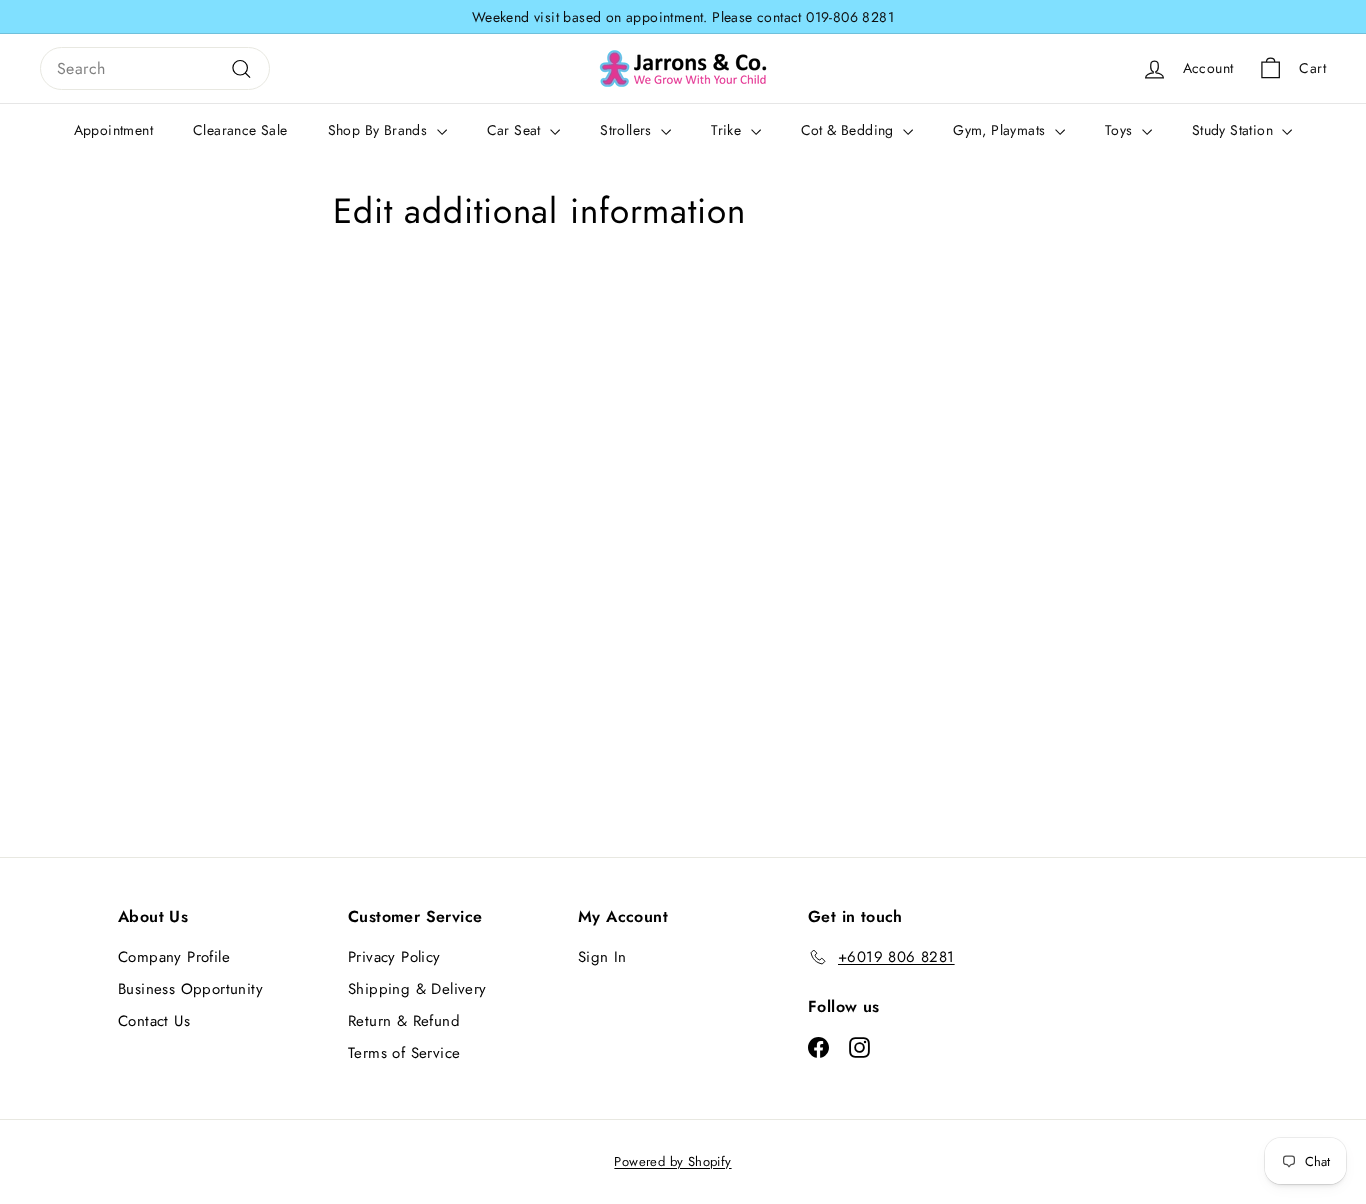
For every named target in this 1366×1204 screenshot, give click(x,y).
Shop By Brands (380, 130)
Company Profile (174, 957)
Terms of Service (404, 1053)
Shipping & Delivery (417, 989)
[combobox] (155, 69)
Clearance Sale (240, 130)
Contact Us (154, 1021)
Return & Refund (404, 1021)
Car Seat (516, 130)
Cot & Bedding (850, 130)
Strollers (628, 130)
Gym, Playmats (1001, 130)
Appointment (113, 130)
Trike (728, 130)
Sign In (602, 957)
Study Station (1235, 130)
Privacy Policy (394, 957)
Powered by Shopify (672, 1161)
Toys (1121, 130)
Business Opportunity (190, 989)
